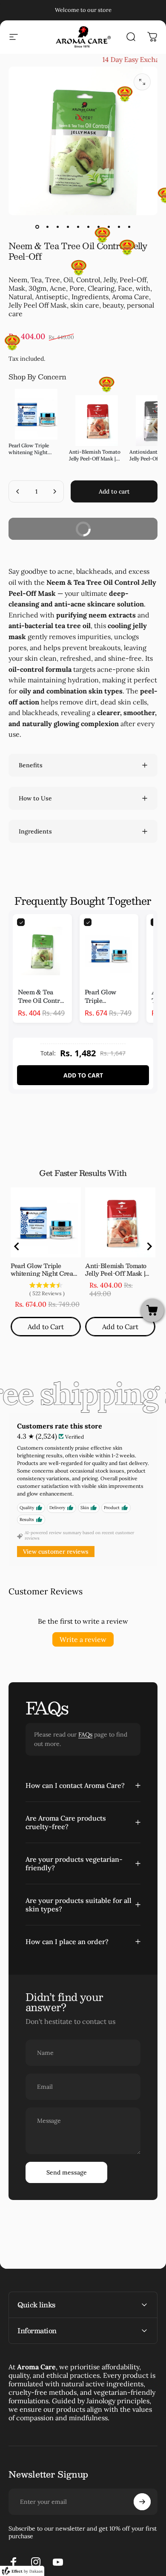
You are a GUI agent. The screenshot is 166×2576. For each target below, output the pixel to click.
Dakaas (36, 2571)
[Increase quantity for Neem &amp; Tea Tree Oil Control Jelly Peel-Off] (54, 491)
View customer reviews (56, 1552)
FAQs (85, 1734)
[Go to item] (37, 227)
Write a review (83, 1639)
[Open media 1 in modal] (142, 82)
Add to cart (83, 1075)
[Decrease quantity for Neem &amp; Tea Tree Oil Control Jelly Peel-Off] (18, 491)
